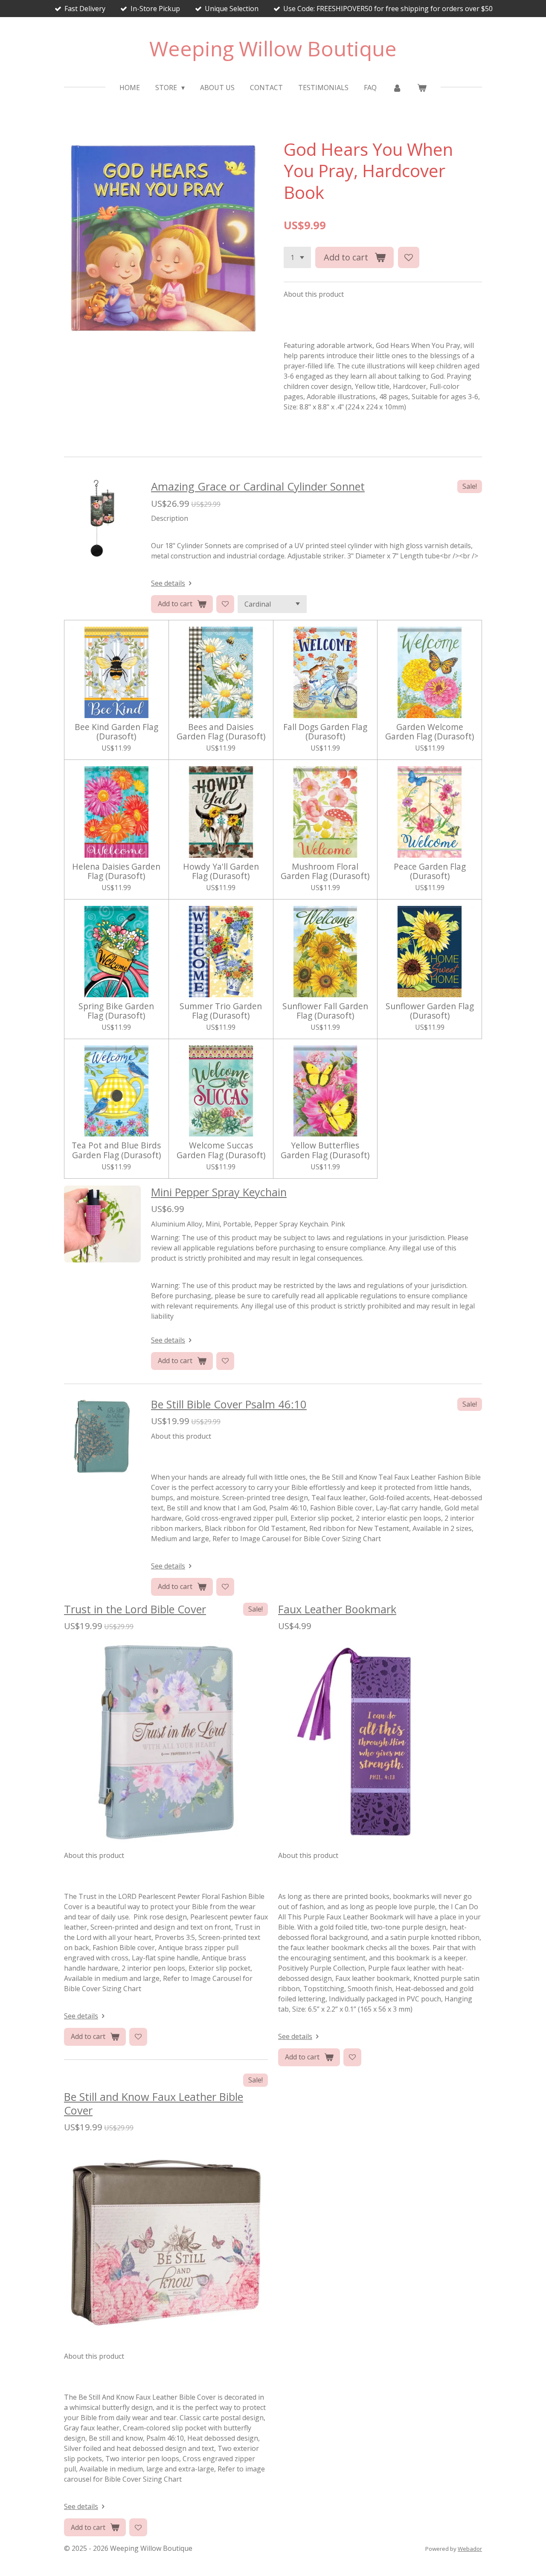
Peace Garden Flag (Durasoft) (430, 872)
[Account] (397, 88)
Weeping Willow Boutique (273, 48)
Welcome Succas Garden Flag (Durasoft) (221, 1150)
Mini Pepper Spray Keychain (219, 1192)
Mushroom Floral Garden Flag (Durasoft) (325, 872)
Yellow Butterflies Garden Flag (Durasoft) (325, 1150)
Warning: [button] (166, 1238)
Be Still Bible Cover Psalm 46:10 (229, 1404)
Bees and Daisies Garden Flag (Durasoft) (221, 732)
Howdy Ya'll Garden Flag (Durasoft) (221, 872)
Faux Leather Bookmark (337, 1609)
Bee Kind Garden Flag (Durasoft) (116, 732)
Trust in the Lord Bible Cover (135, 1609)
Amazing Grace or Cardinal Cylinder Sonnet (258, 486)
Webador (470, 2549)
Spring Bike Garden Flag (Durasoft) (116, 1011)
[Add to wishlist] (409, 257)
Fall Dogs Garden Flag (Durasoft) (325, 732)
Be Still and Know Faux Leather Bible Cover (154, 2103)
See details (168, 583)
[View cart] (422, 88)
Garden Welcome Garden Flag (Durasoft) (430, 732)
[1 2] (297, 257)
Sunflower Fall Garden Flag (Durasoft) (325, 1011)
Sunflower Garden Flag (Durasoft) (430, 1011)
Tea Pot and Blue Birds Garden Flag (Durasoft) (116, 1150)
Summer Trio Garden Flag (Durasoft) (221, 1011)
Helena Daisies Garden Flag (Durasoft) (116, 872)
